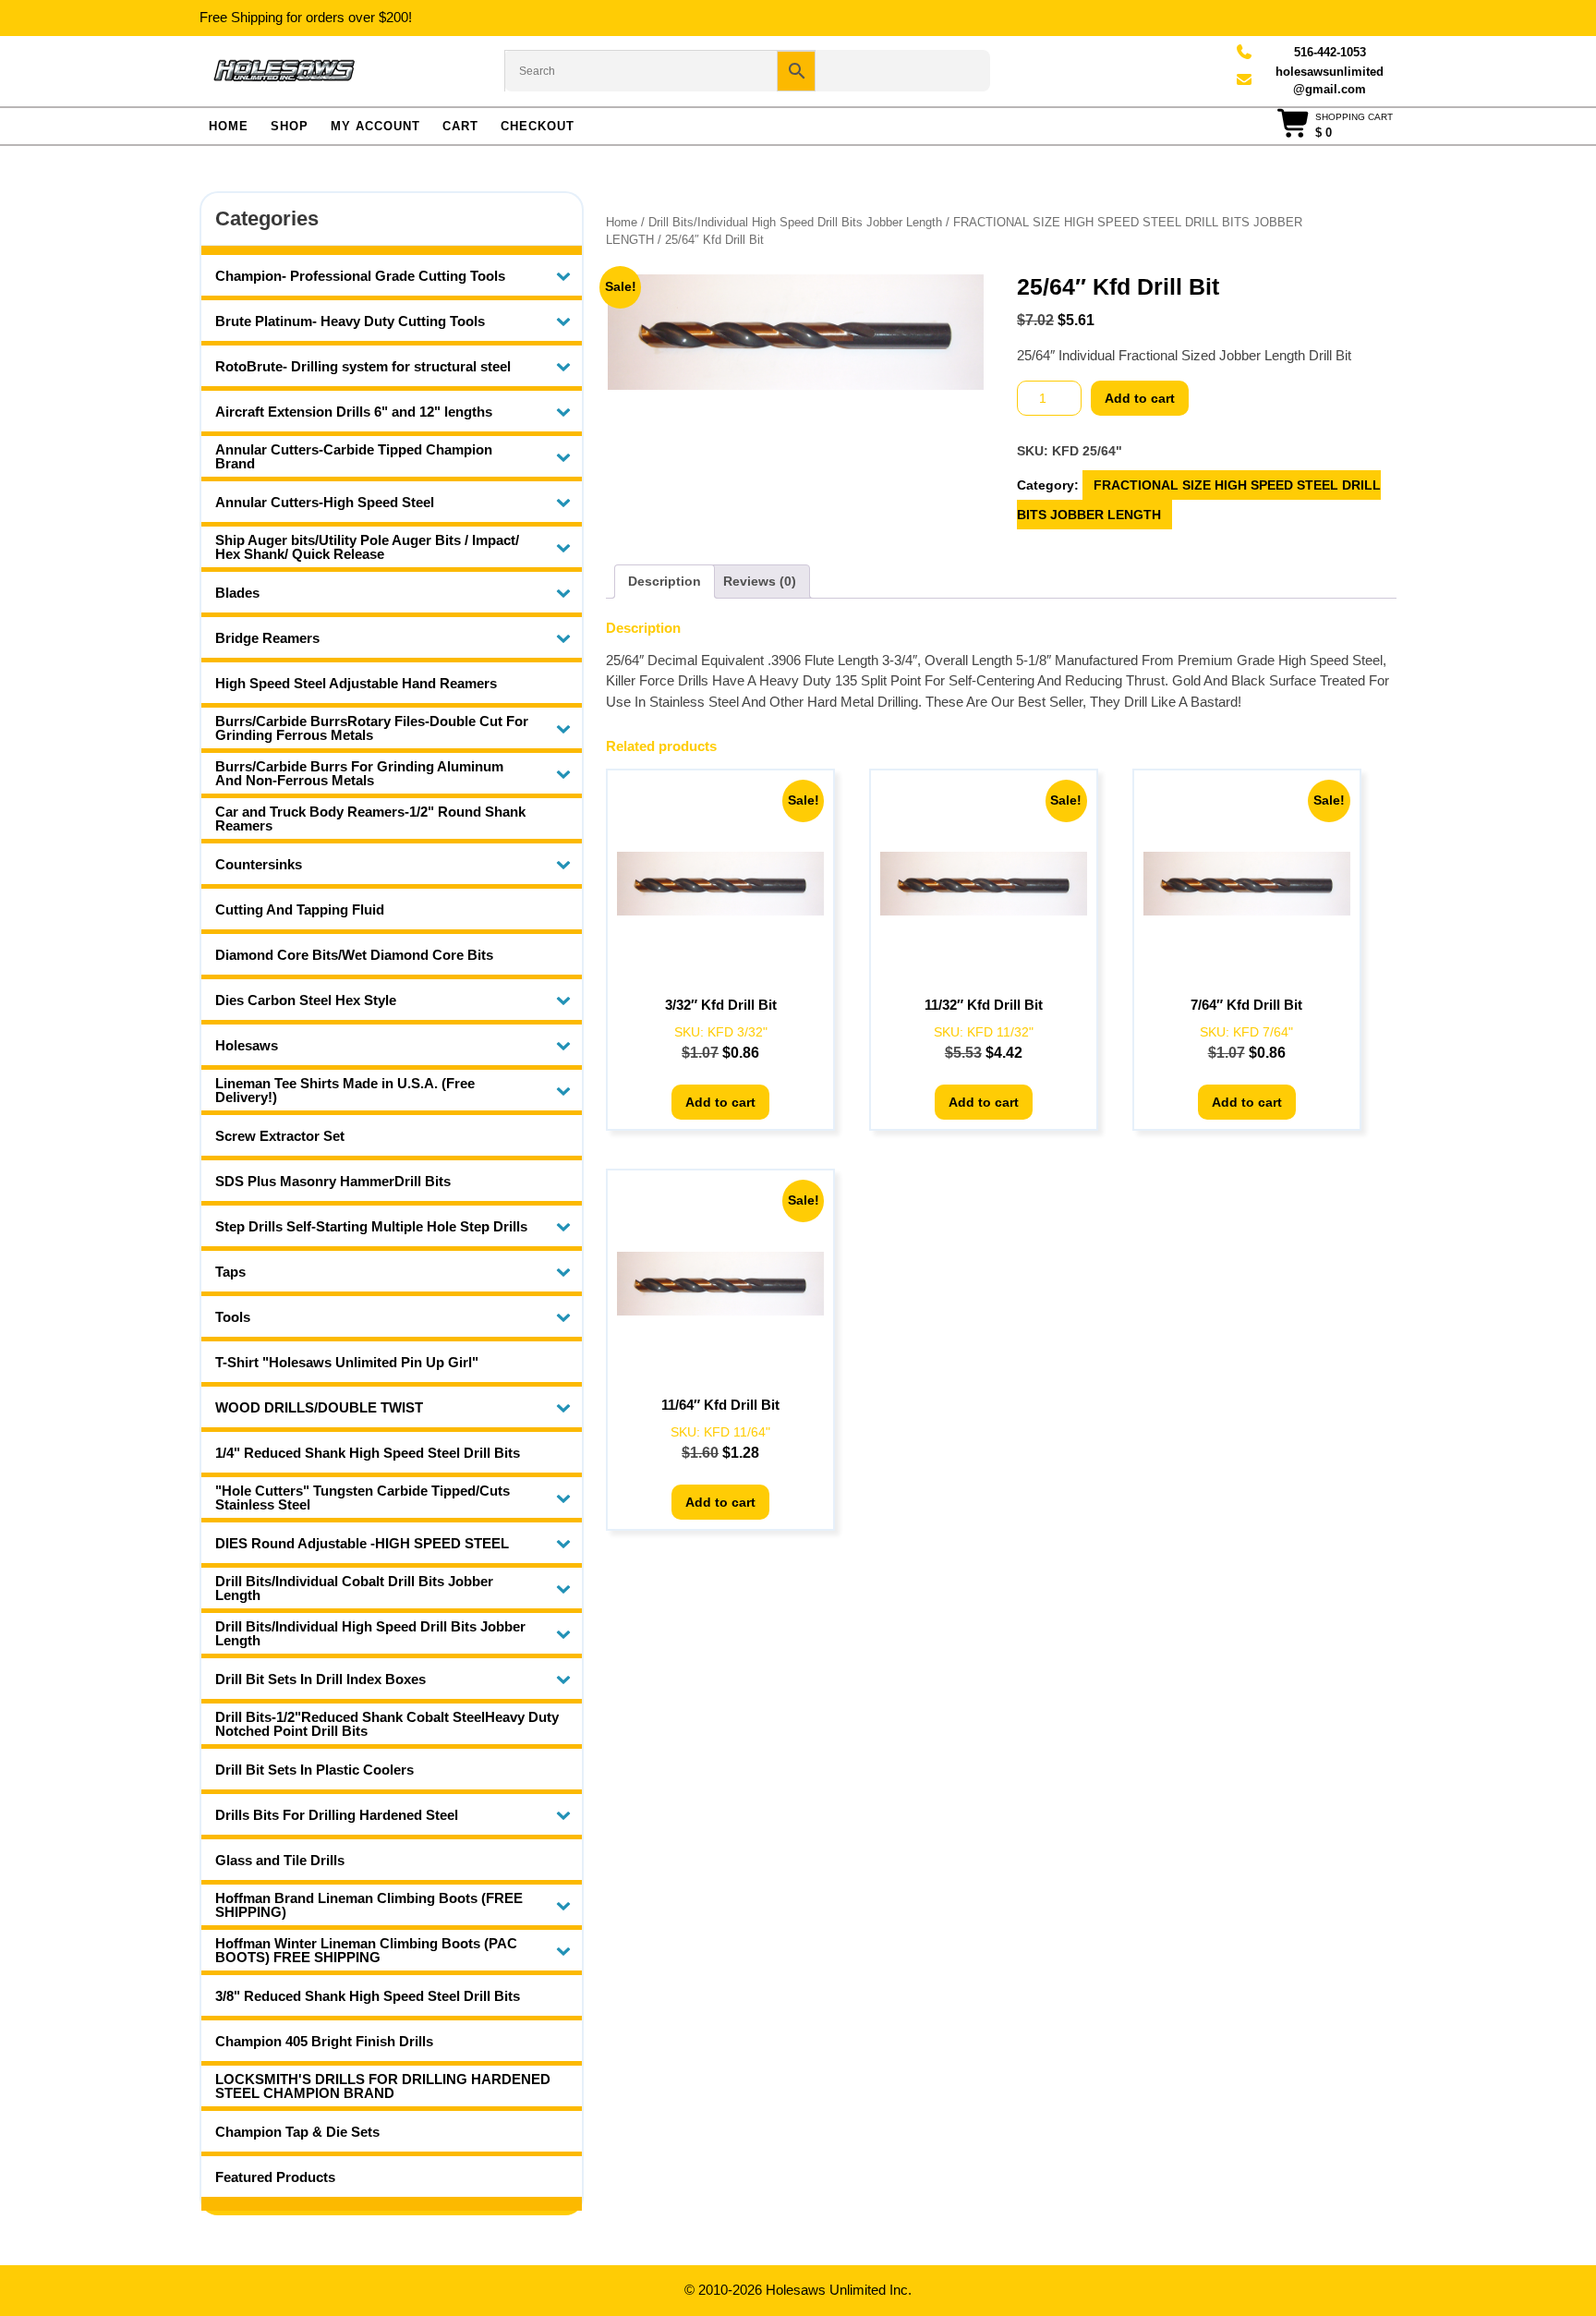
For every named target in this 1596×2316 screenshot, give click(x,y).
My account (375, 126)
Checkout (538, 126)
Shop (290, 126)
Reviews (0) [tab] (760, 581)
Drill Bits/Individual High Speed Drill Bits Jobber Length (795, 222)
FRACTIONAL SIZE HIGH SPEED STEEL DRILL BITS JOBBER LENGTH (1199, 500)
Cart (460, 126)
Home (229, 126)
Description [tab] (665, 581)
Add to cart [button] (720, 1102)
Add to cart (1140, 398)
